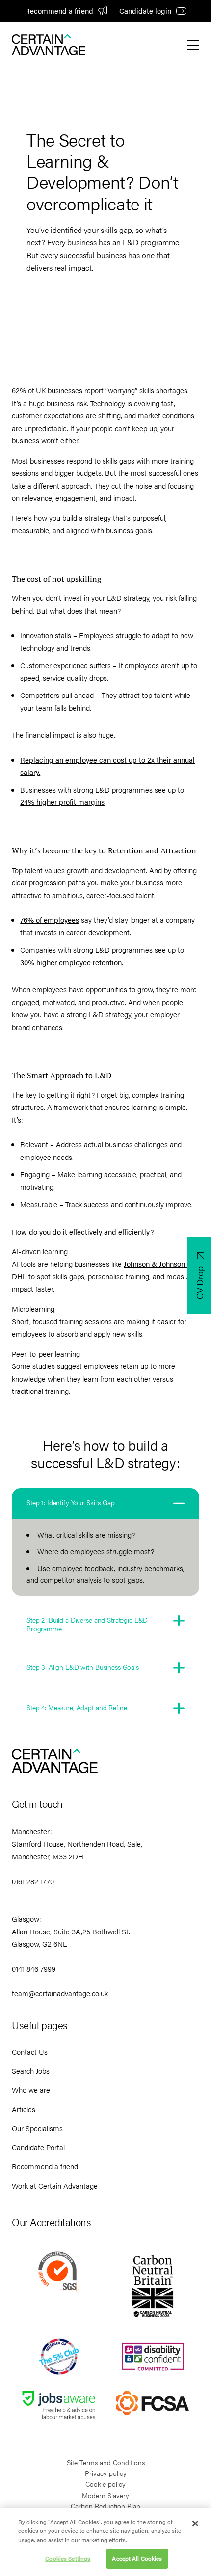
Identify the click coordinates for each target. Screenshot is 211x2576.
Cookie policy (105, 2484)
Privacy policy (106, 2473)
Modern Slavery (105, 2495)
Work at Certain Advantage (55, 2185)
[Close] (195, 2524)
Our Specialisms (37, 2128)
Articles (24, 2109)
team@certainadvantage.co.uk (60, 1993)
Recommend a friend (59, 11)
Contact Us (30, 2051)
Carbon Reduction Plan (105, 2506)
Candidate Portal (38, 2147)
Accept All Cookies (137, 2558)
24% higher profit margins (62, 802)
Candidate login (145, 11)
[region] (105, 2542)
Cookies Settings (68, 2558)
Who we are (31, 2090)
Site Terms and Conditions (106, 2462)
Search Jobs (31, 2071)
